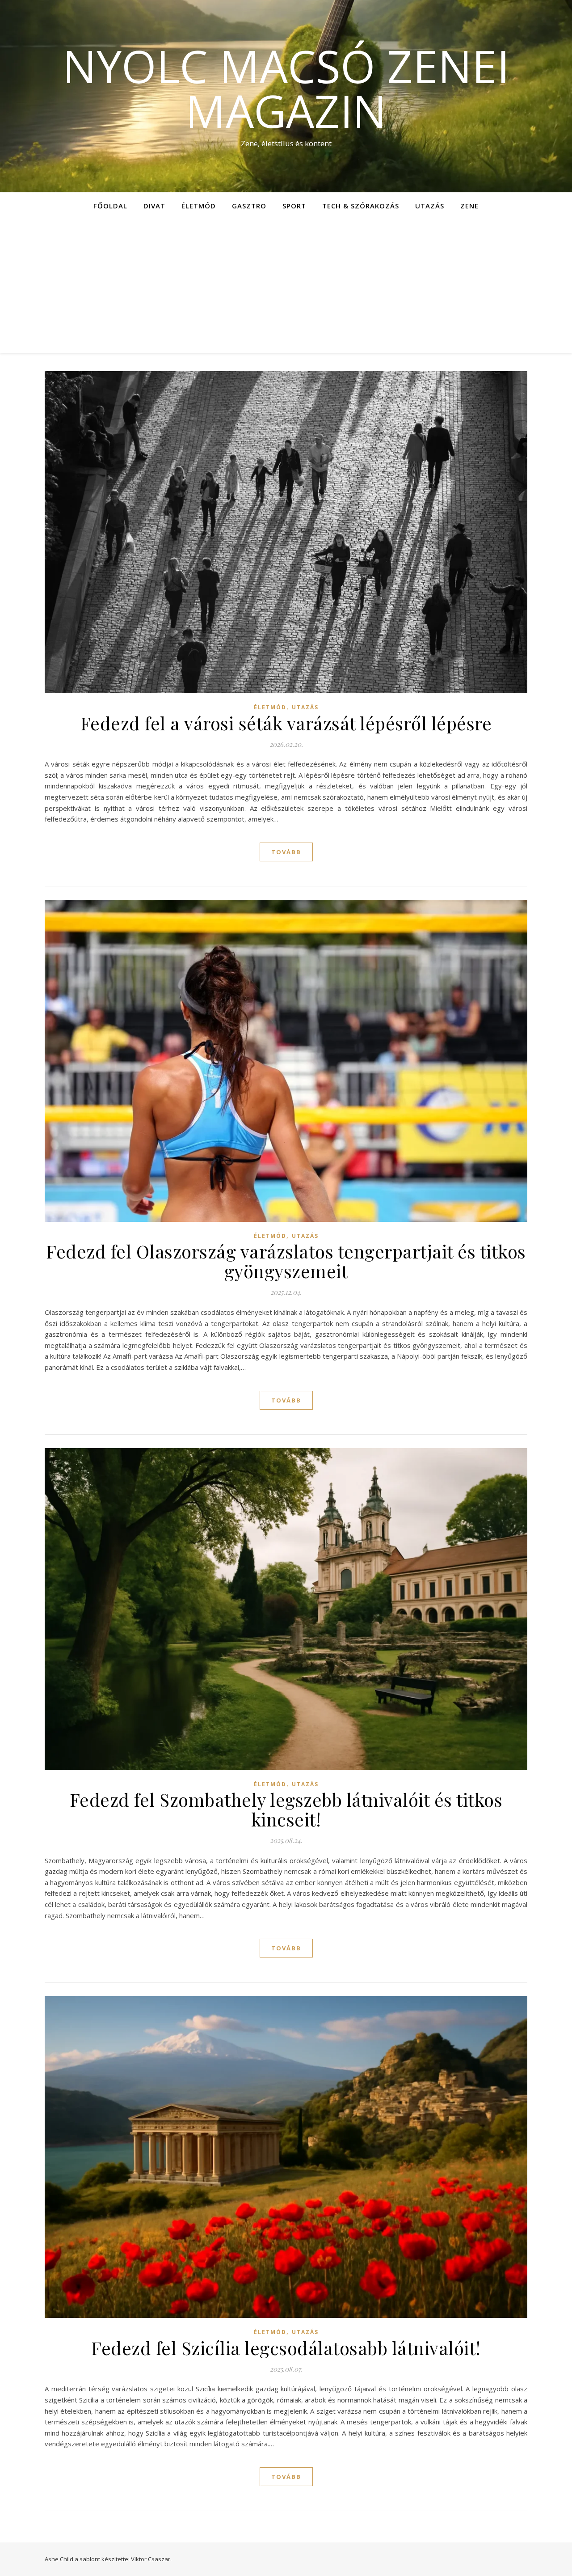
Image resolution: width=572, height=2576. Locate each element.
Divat (154, 206)
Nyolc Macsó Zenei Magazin (286, 88)
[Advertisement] (286, 286)
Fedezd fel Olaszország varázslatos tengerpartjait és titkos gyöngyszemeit (286, 1261)
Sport (294, 206)
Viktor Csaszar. (151, 2559)
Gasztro (249, 206)
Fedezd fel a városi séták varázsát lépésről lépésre (286, 723)
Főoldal (110, 206)
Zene (469, 206)
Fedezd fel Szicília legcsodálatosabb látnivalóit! (286, 2348)
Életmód (199, 206)
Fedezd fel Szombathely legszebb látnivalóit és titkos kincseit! (286, 1809)
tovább (286, 852)
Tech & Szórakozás (361, 206)
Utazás (430, 206)
